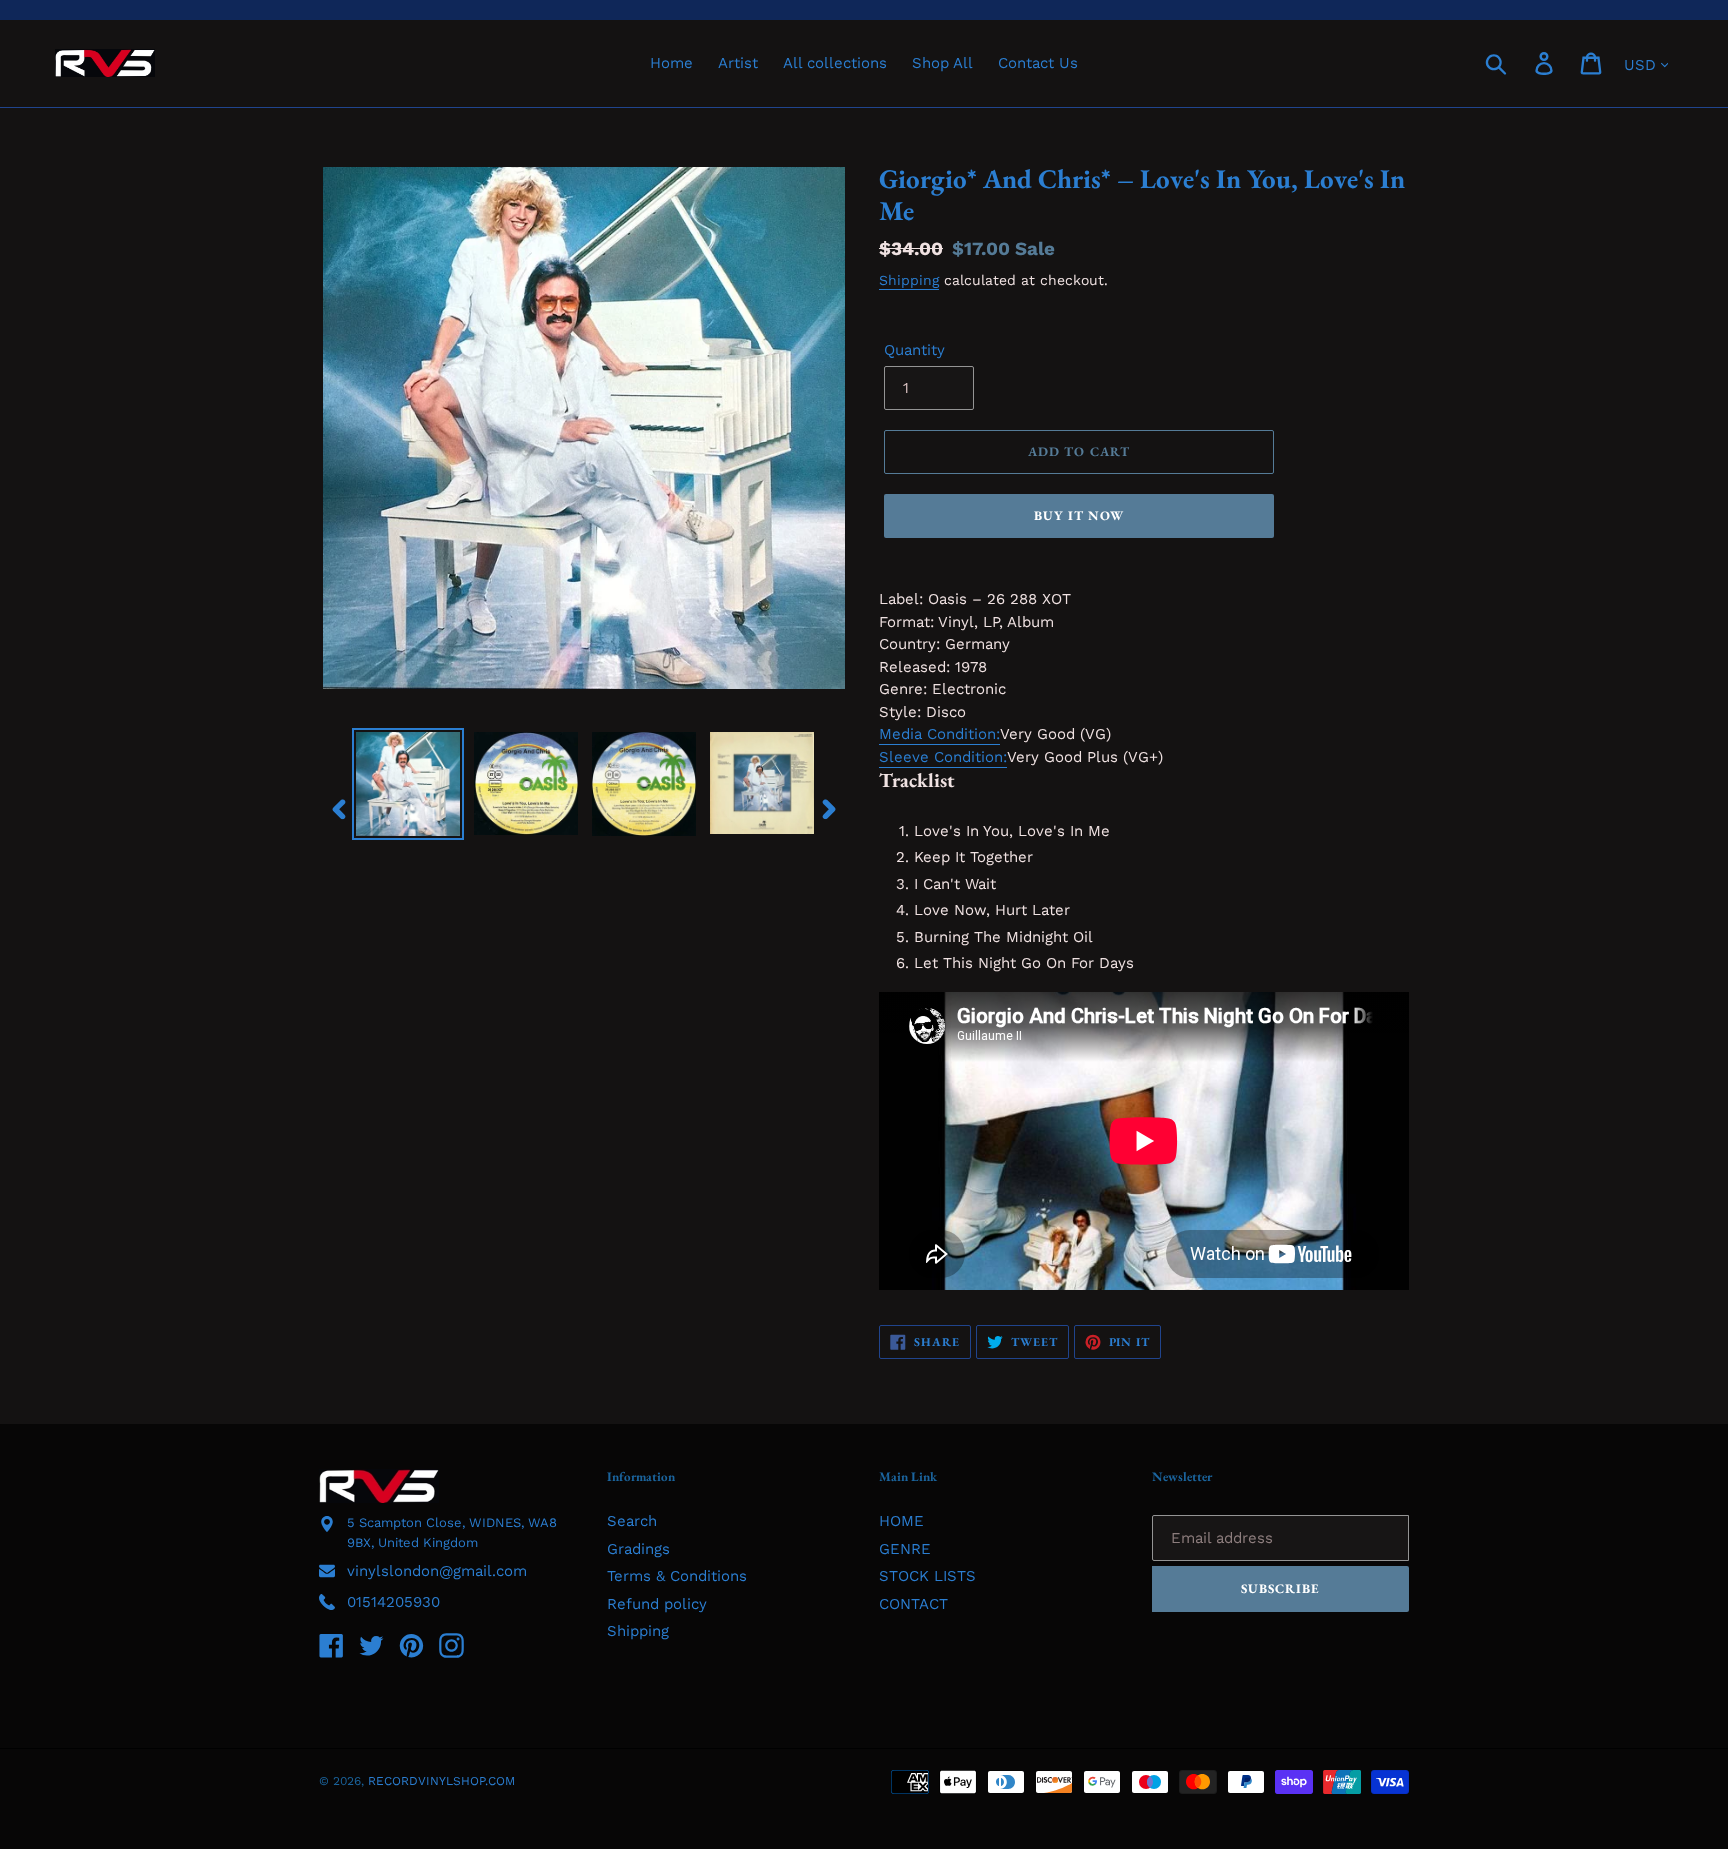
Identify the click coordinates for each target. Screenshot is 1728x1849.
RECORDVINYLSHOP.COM (441, 1781)
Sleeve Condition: (943, 757)
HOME (901, 1521)
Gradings (638, 1549)
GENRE (905, 1549)
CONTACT (913, 1604)
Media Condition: (939, 734)
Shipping (909, 280)
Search (632, 1521)
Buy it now (1079, 515)
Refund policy (657, 1604)
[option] (408, 784)
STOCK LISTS (927, 1576)
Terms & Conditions (677, 1576)
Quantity (914, 350)
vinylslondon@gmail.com (437, 1571)
